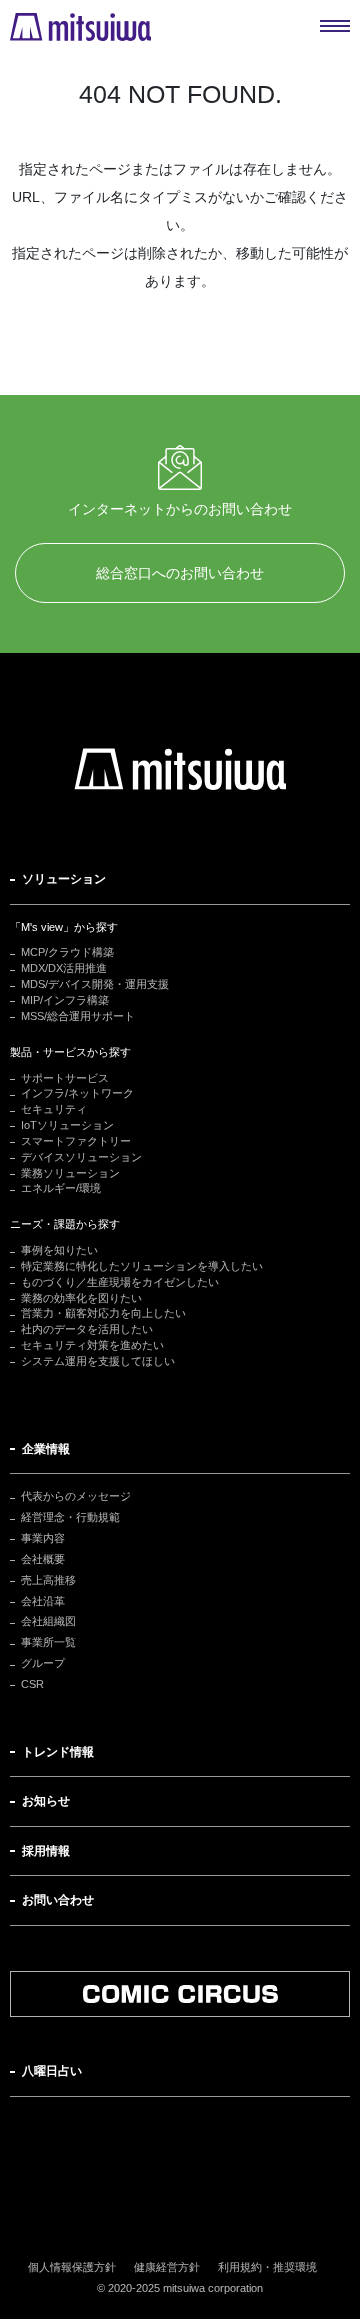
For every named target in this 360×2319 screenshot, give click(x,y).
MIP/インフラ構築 (65, 1000)
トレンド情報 (58, 1752)
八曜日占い (52, 2071)
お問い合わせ (58, 1900)
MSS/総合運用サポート (78, 1016)
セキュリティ (54, 1109)
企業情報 (46, 1449)
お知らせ (46, 1801)
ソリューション (64, 879)
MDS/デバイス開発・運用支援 (95, 984)
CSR (32, 1684)
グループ (43, 1663)
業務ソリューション (70, 1173)
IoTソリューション (67, 1125)
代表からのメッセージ (76, 1496)
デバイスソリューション (81, 1157)
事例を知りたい (59, 1250)
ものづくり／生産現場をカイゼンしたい (120, 1282)
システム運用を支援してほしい (98, 1361)
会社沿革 (43, 1601)
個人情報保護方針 (72, 2267)
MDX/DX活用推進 (64, 968)
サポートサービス (65, 1078)
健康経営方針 (167, 2267)
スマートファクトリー (76, 1141)
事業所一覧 (48, 1642)
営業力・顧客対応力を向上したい (103, 1313)
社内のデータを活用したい (87, 1329)
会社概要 (43, 1559)
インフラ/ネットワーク (77, 1093)
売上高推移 (48, 1580)
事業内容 (43, 1538)
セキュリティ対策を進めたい (92, 1345)
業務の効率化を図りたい (81, 1298)
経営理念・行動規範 (70, 1517)
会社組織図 (48, 1621)
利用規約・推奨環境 (267, 2267)
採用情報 (46, 1851)
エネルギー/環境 (61, 1188)
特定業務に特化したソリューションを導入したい (142, 1266)
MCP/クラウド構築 (67, 952)
